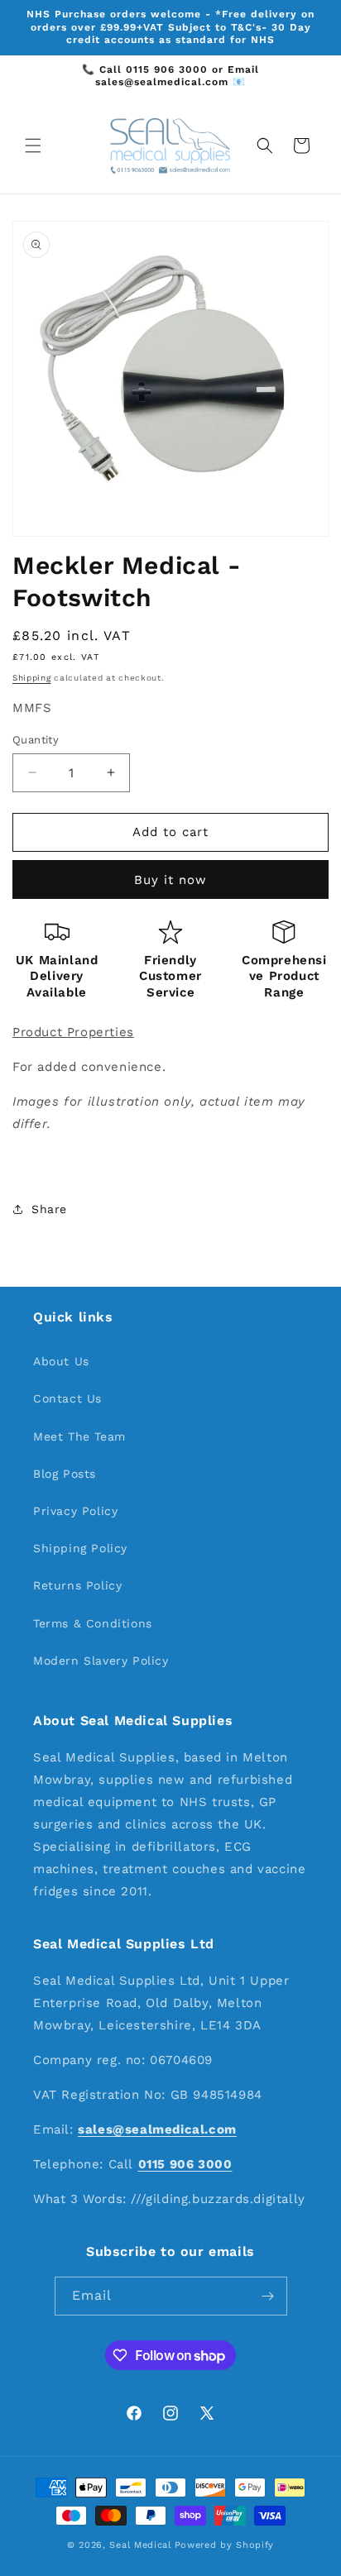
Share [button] (49, 1209)
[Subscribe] (268, 2296)
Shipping (32, 678)
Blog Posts (65, 1474)
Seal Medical (140, 2545)
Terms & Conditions (93, 1623)
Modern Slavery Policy (101, 1661)
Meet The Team (79, 1436)
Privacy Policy (75, 1511)
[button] (33, 146)
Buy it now (170, 880)
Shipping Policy (80, 1548)
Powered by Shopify (225, 2545)
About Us (61, 1361)
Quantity (36, 740)
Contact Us (67, 1398)
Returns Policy (77, 1585)
